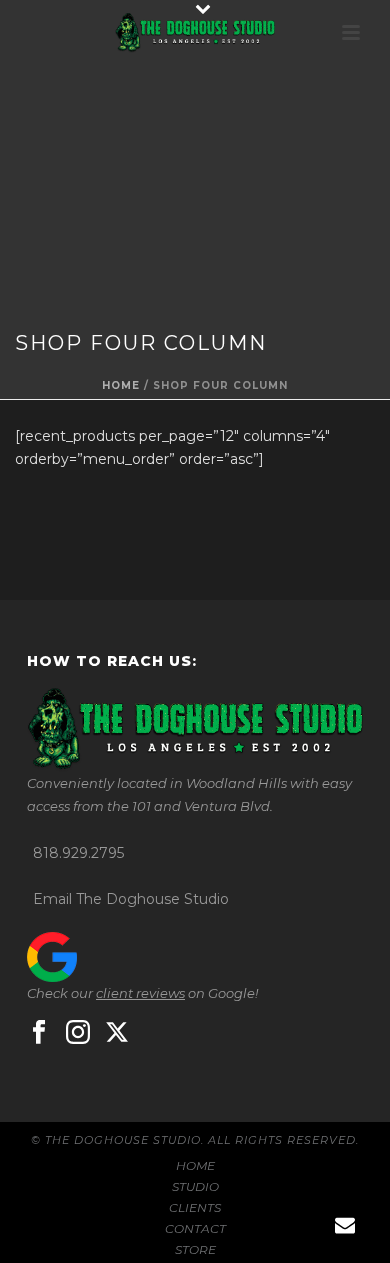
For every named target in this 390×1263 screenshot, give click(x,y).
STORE (195, 1249)
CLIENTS (195, 1207)
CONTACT (195, 1228)
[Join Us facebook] (39, 1033)
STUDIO (195, 1186)
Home (121, 385)
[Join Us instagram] (78, 1033)
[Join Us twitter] (117, 1033)
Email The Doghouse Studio (131, 899)
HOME (195, 1165)
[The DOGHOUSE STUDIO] (195, 32)
